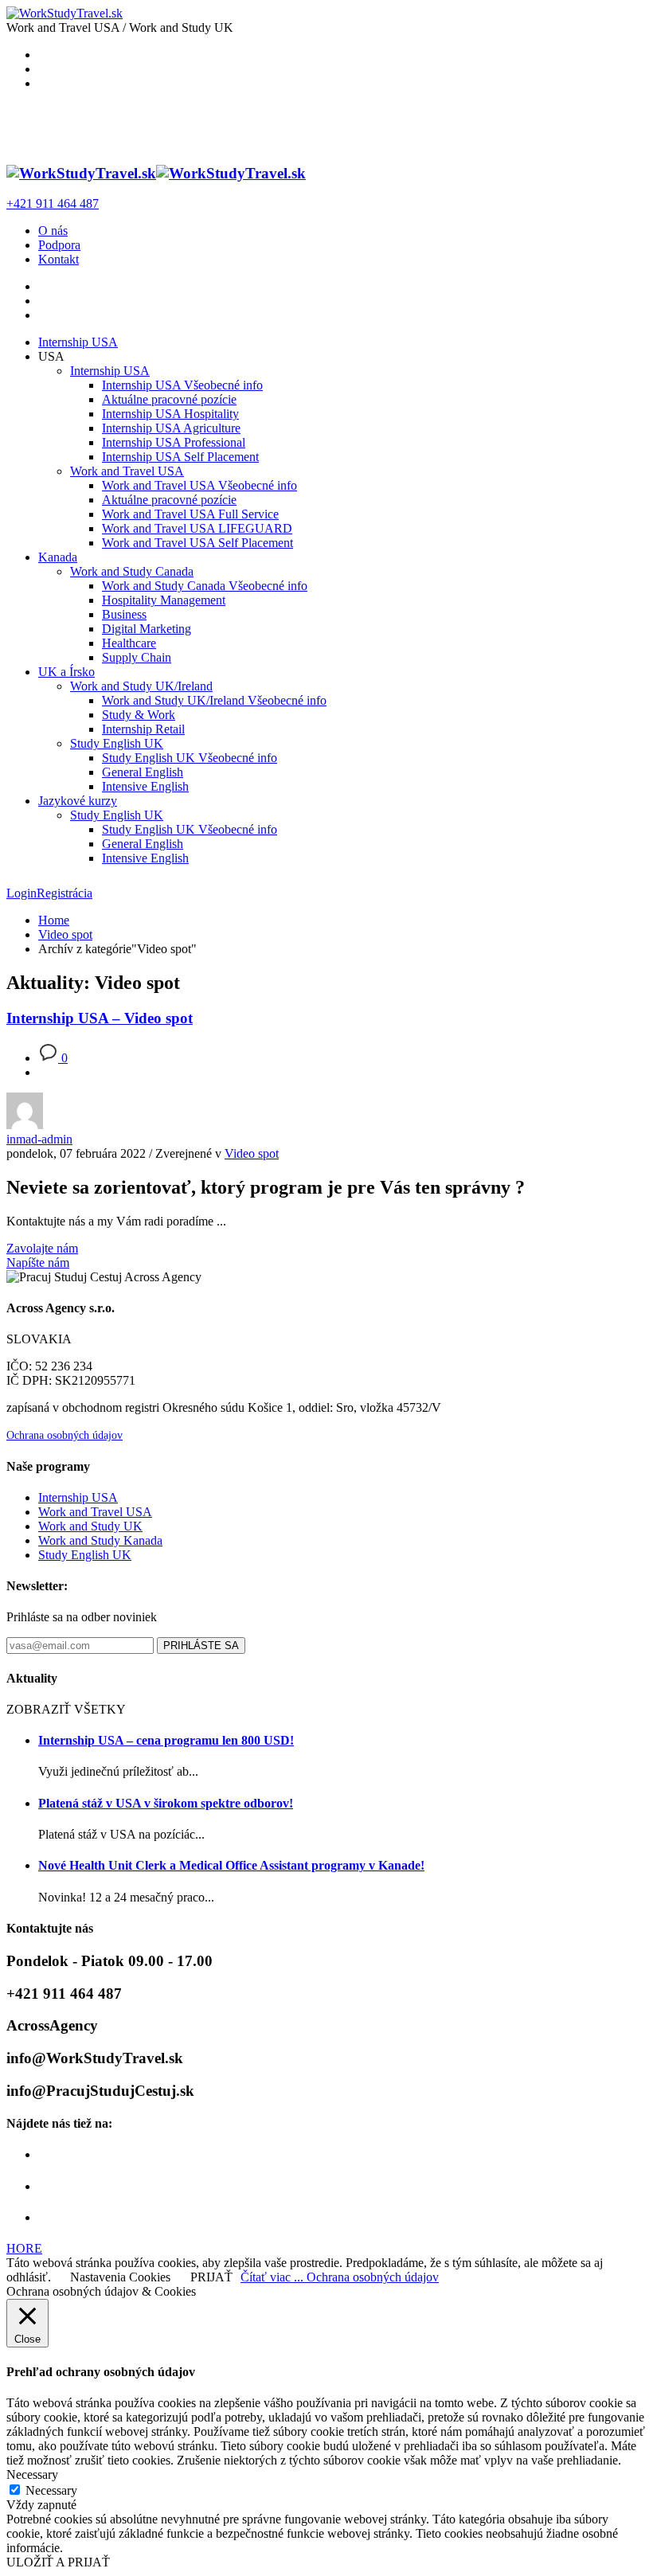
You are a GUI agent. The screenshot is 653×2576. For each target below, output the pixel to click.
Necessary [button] (32, 2474)
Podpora (59, 245)
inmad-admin (39, 1139)
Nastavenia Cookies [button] (120, 2277)
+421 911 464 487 (53, 203)
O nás (53, 231)
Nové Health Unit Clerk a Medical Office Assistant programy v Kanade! (231, 1865)
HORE (24, 2248)
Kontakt (59, 259)
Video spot (252, 1153)
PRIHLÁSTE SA (201, 1646)
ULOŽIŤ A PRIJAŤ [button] (58, 2562)
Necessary (51, 2490)
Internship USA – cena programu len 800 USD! (166, 1740)
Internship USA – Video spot (100, 1018)
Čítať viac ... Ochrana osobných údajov (340, 2277)
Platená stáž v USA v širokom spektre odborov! (166, 1803)
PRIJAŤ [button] (211, 2277)
